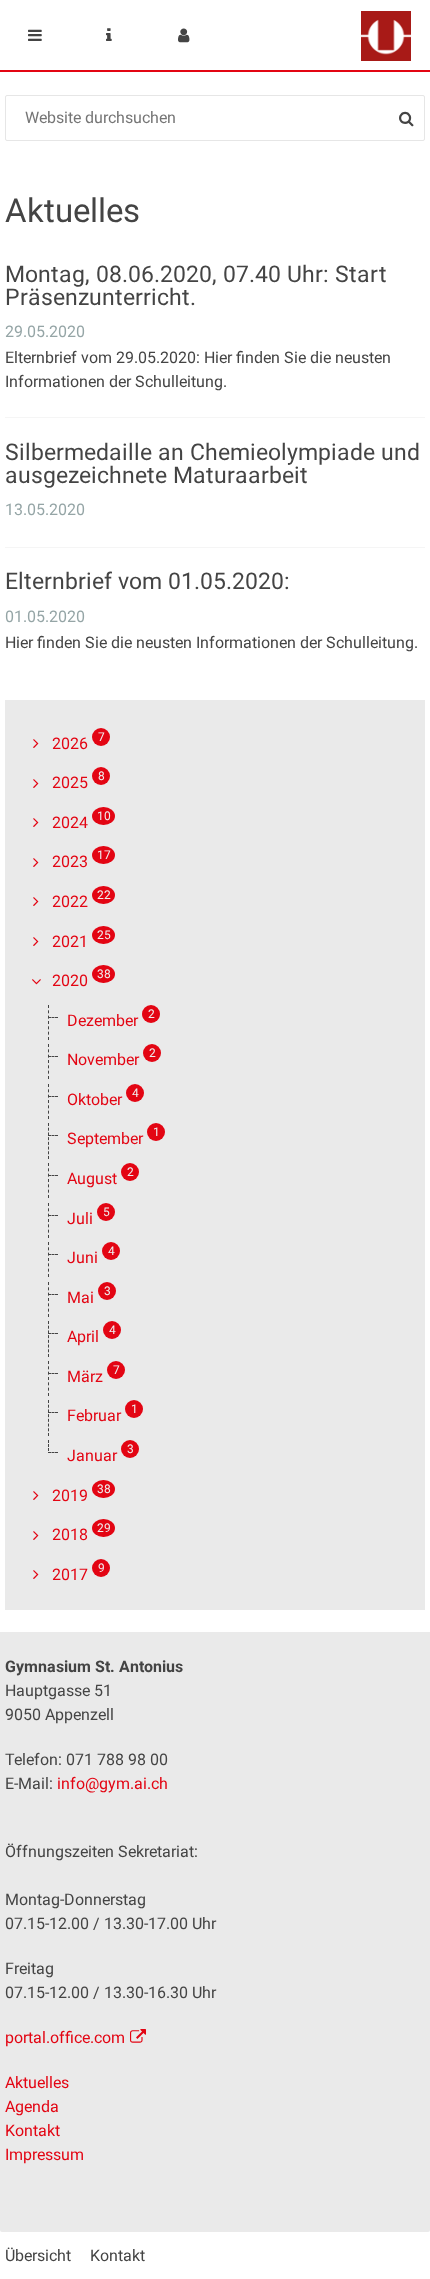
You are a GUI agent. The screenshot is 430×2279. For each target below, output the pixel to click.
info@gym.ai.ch (112, 1783)
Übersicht (38, 2255)
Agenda (32, 2106)
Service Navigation (109, 35)
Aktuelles (37, 2082)
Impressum (44, 2154)
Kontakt (32, 2130)
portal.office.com (65, 2037)
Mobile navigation (35, 35)
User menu (183, 35)
